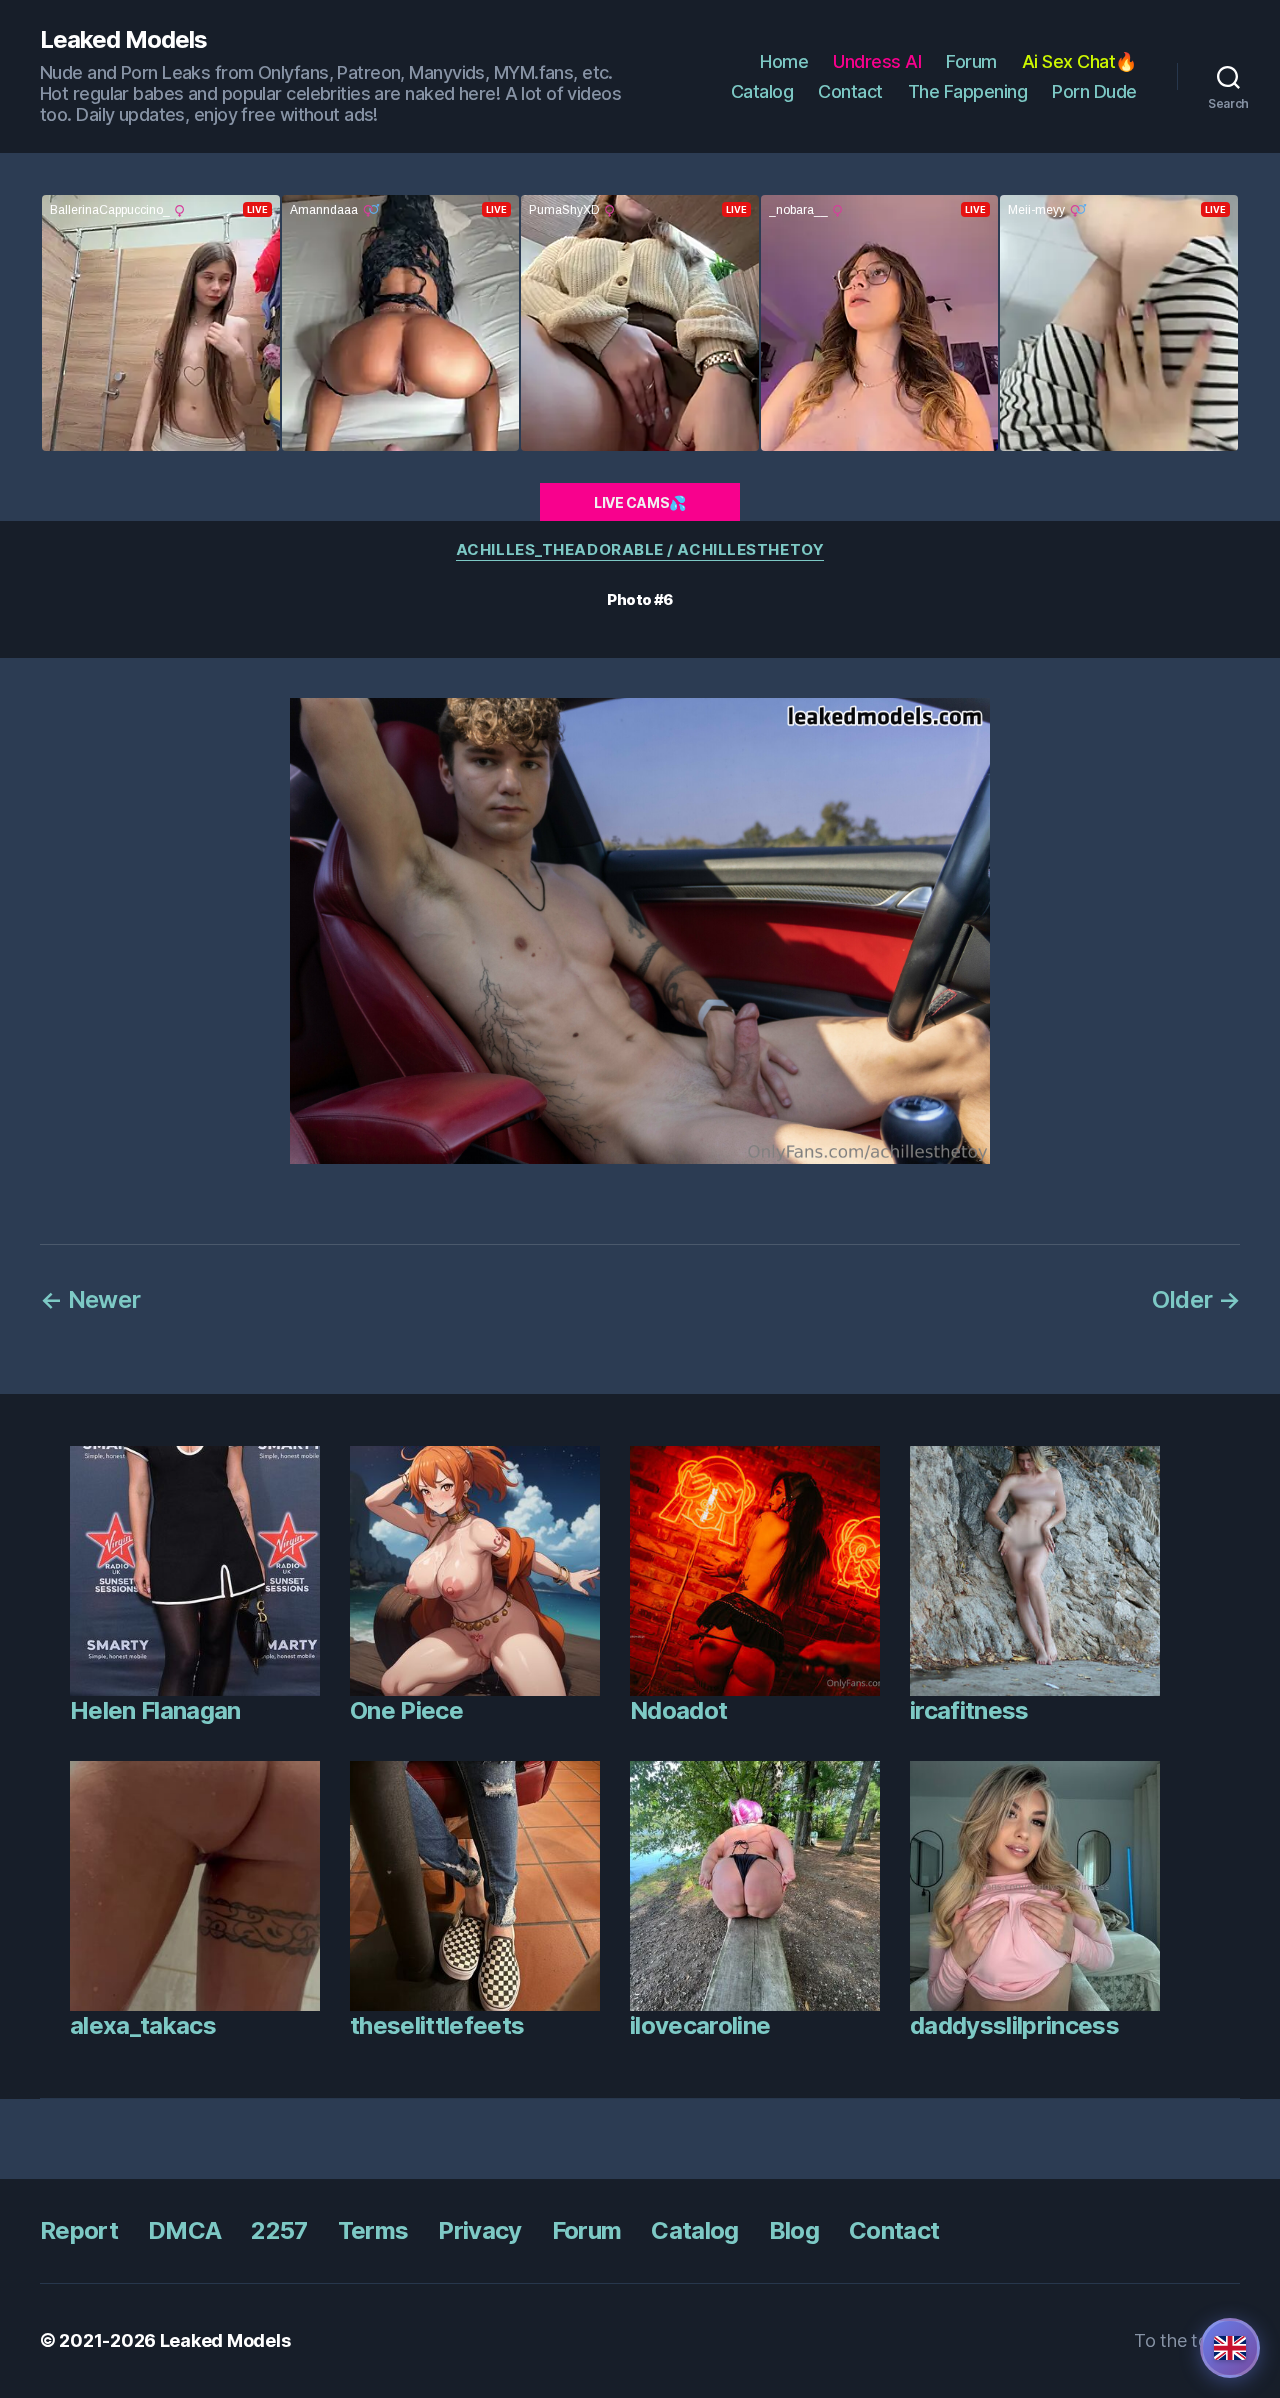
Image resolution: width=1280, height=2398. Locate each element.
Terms (373, 2230)
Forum (971, 61)
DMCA (184, 2230)
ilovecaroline (700, 2025)
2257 (279, 2230)
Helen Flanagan (155, 1710)
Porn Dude (1094, 91)
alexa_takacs (143, 2025)
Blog (794, 2230)
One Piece (406, 1710)
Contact (850, 91)
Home (784, 61)
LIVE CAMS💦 (640, 502)
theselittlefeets (437, 2025)
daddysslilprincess (1014, 2025)
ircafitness (969, 1710)
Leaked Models (123, 40)
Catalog (762, 91)
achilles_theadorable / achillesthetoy (640, 550)
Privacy (479, 2230)
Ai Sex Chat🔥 (1079, 61)
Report (79, 2230)
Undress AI (877, 61)
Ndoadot (678, 1710)
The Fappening (968, 91)
